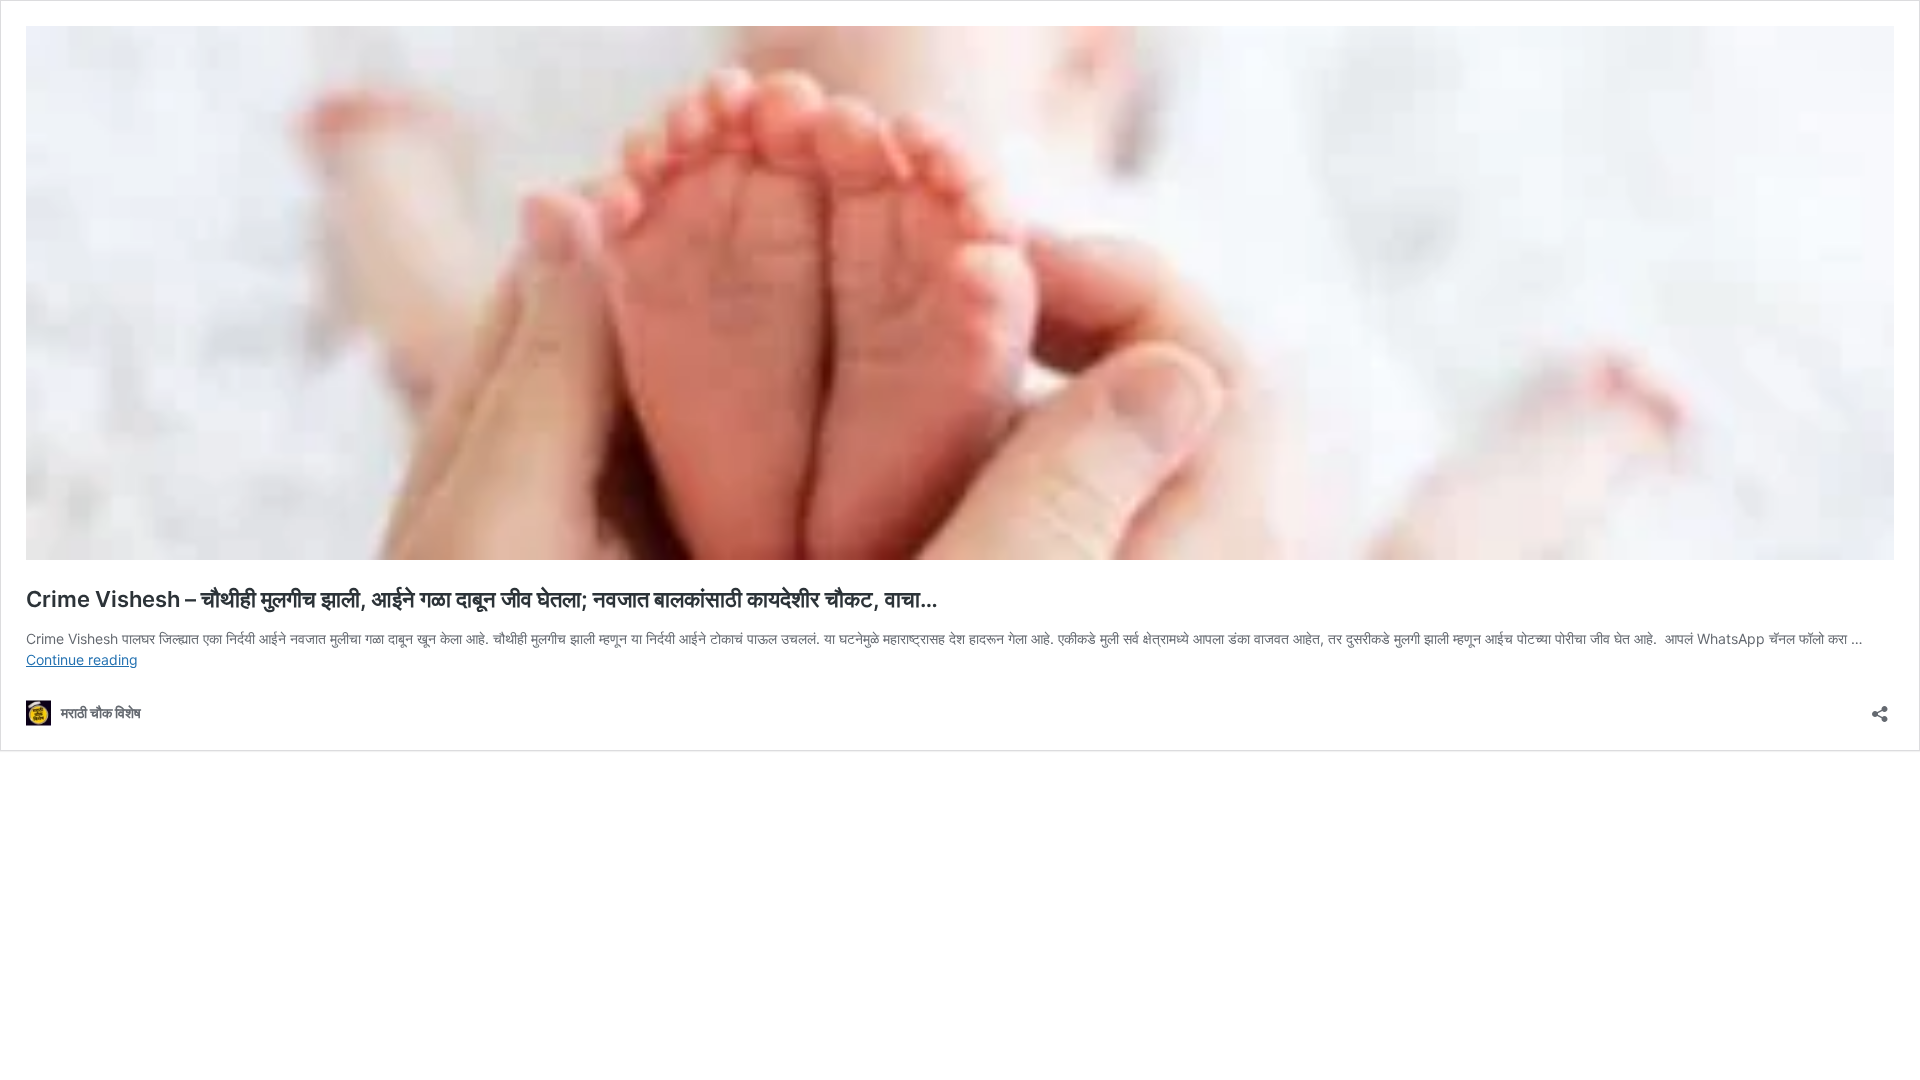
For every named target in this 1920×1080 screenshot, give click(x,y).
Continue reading (82, 659)
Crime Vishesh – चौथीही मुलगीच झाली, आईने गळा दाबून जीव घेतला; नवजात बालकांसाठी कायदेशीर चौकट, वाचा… (482, 599)
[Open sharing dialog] (1880, 707)
